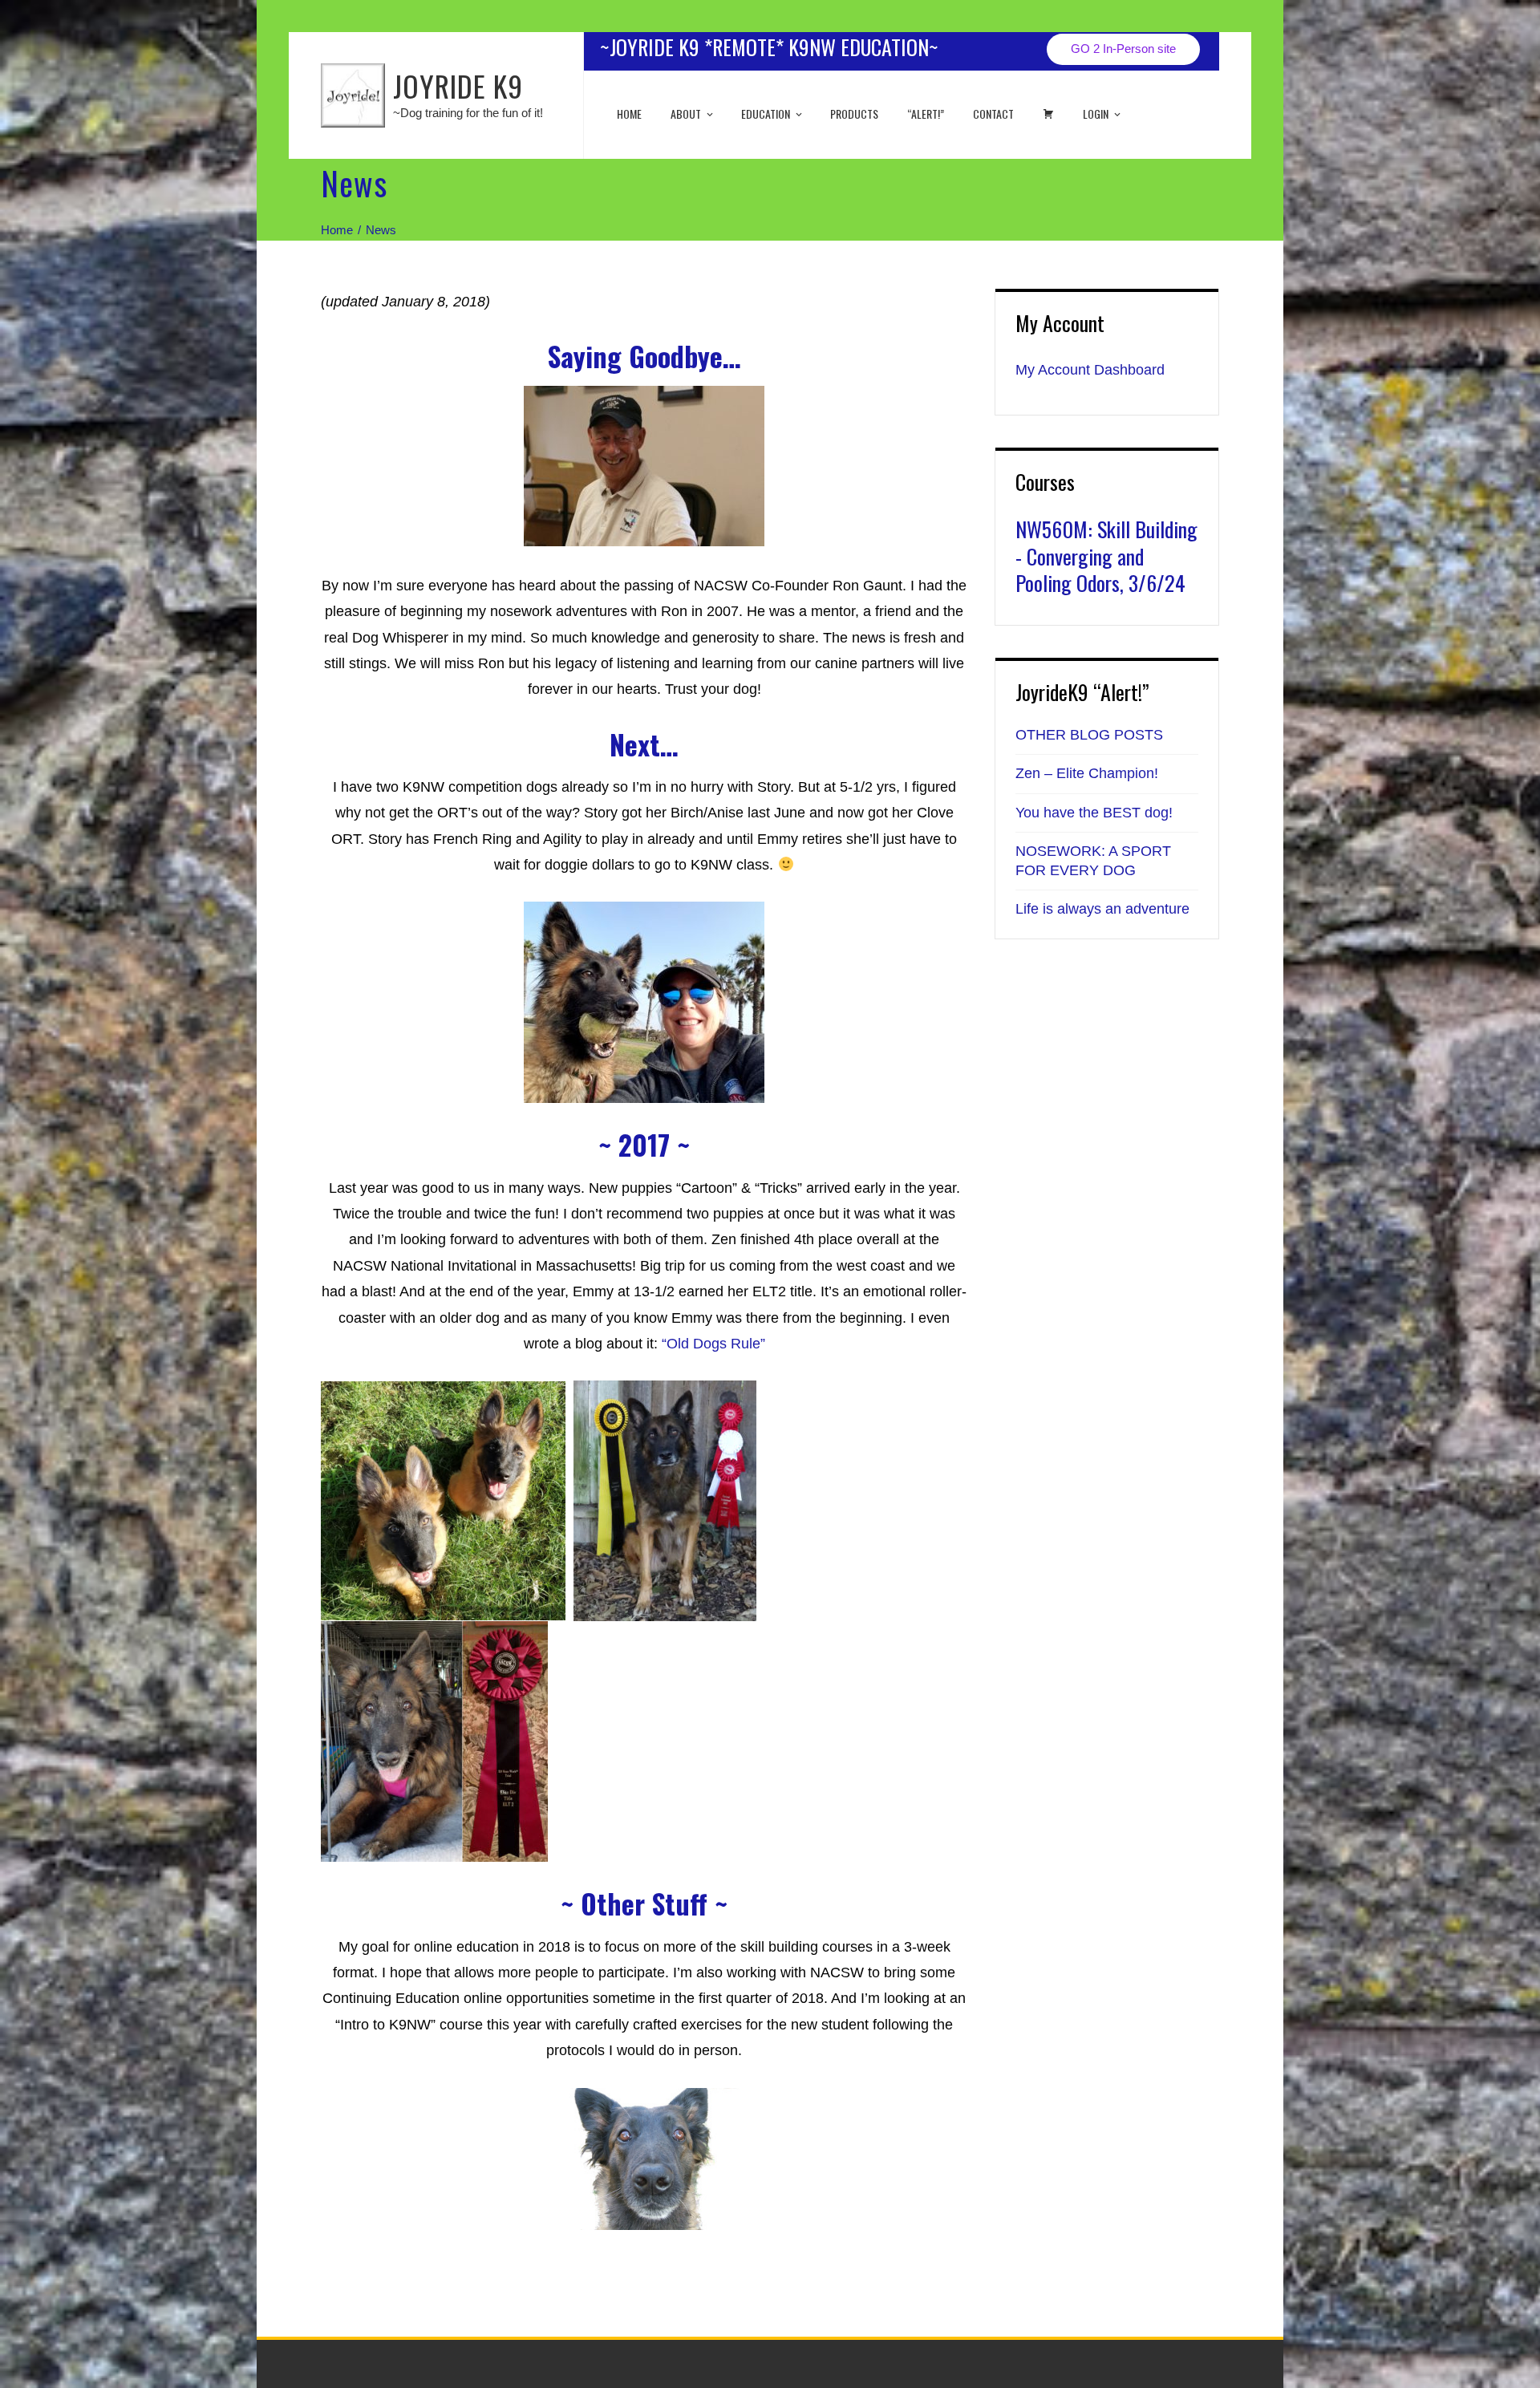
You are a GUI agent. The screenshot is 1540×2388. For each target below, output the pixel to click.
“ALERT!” (926, 114)
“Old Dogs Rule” (713, 1344)
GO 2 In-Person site (1123, 49)
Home (629, 114)
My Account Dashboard (1090, 370)
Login (1096, 114)
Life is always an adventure (1102, 909)
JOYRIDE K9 (458, 85)
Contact (993, 114)
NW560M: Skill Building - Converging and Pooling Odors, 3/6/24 (1106, 556)
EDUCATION (766, 114)
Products (854, 114)
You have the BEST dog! (1094, 813)
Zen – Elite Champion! (1087, 773)
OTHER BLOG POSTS (1089, 735)
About (686, 114)
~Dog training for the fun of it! (468, 113)
